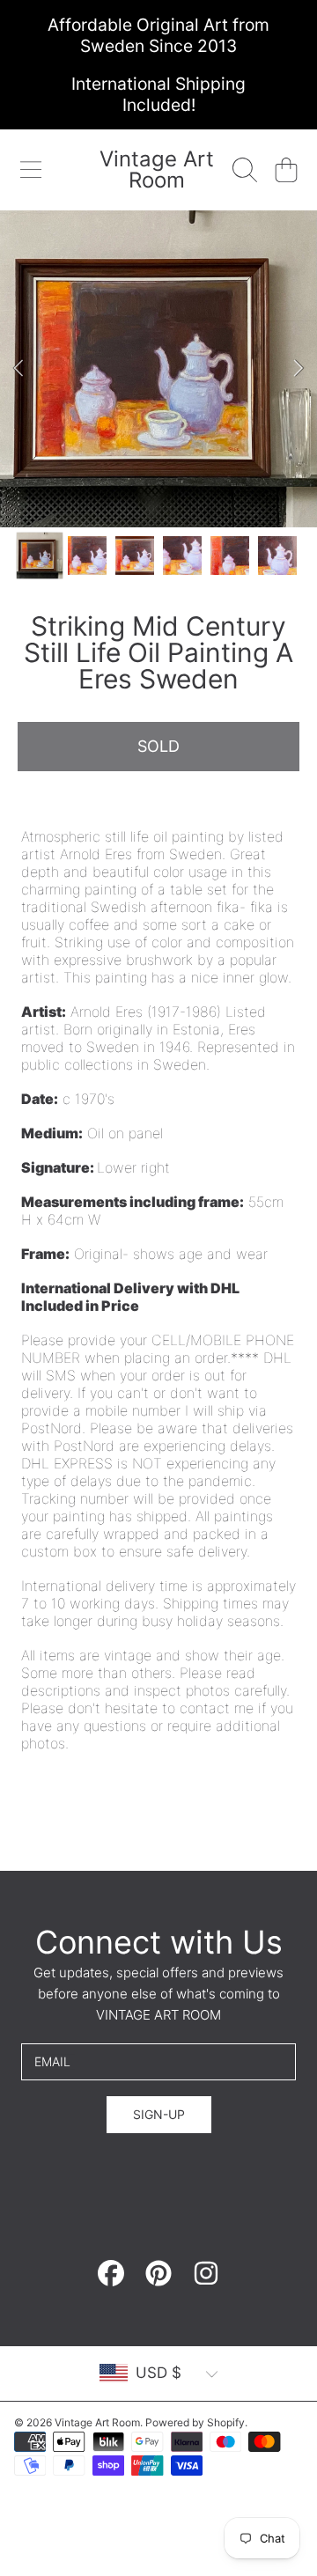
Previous (18, 369)
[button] (31, 170)
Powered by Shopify (195, 2422)
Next (299, 369)
